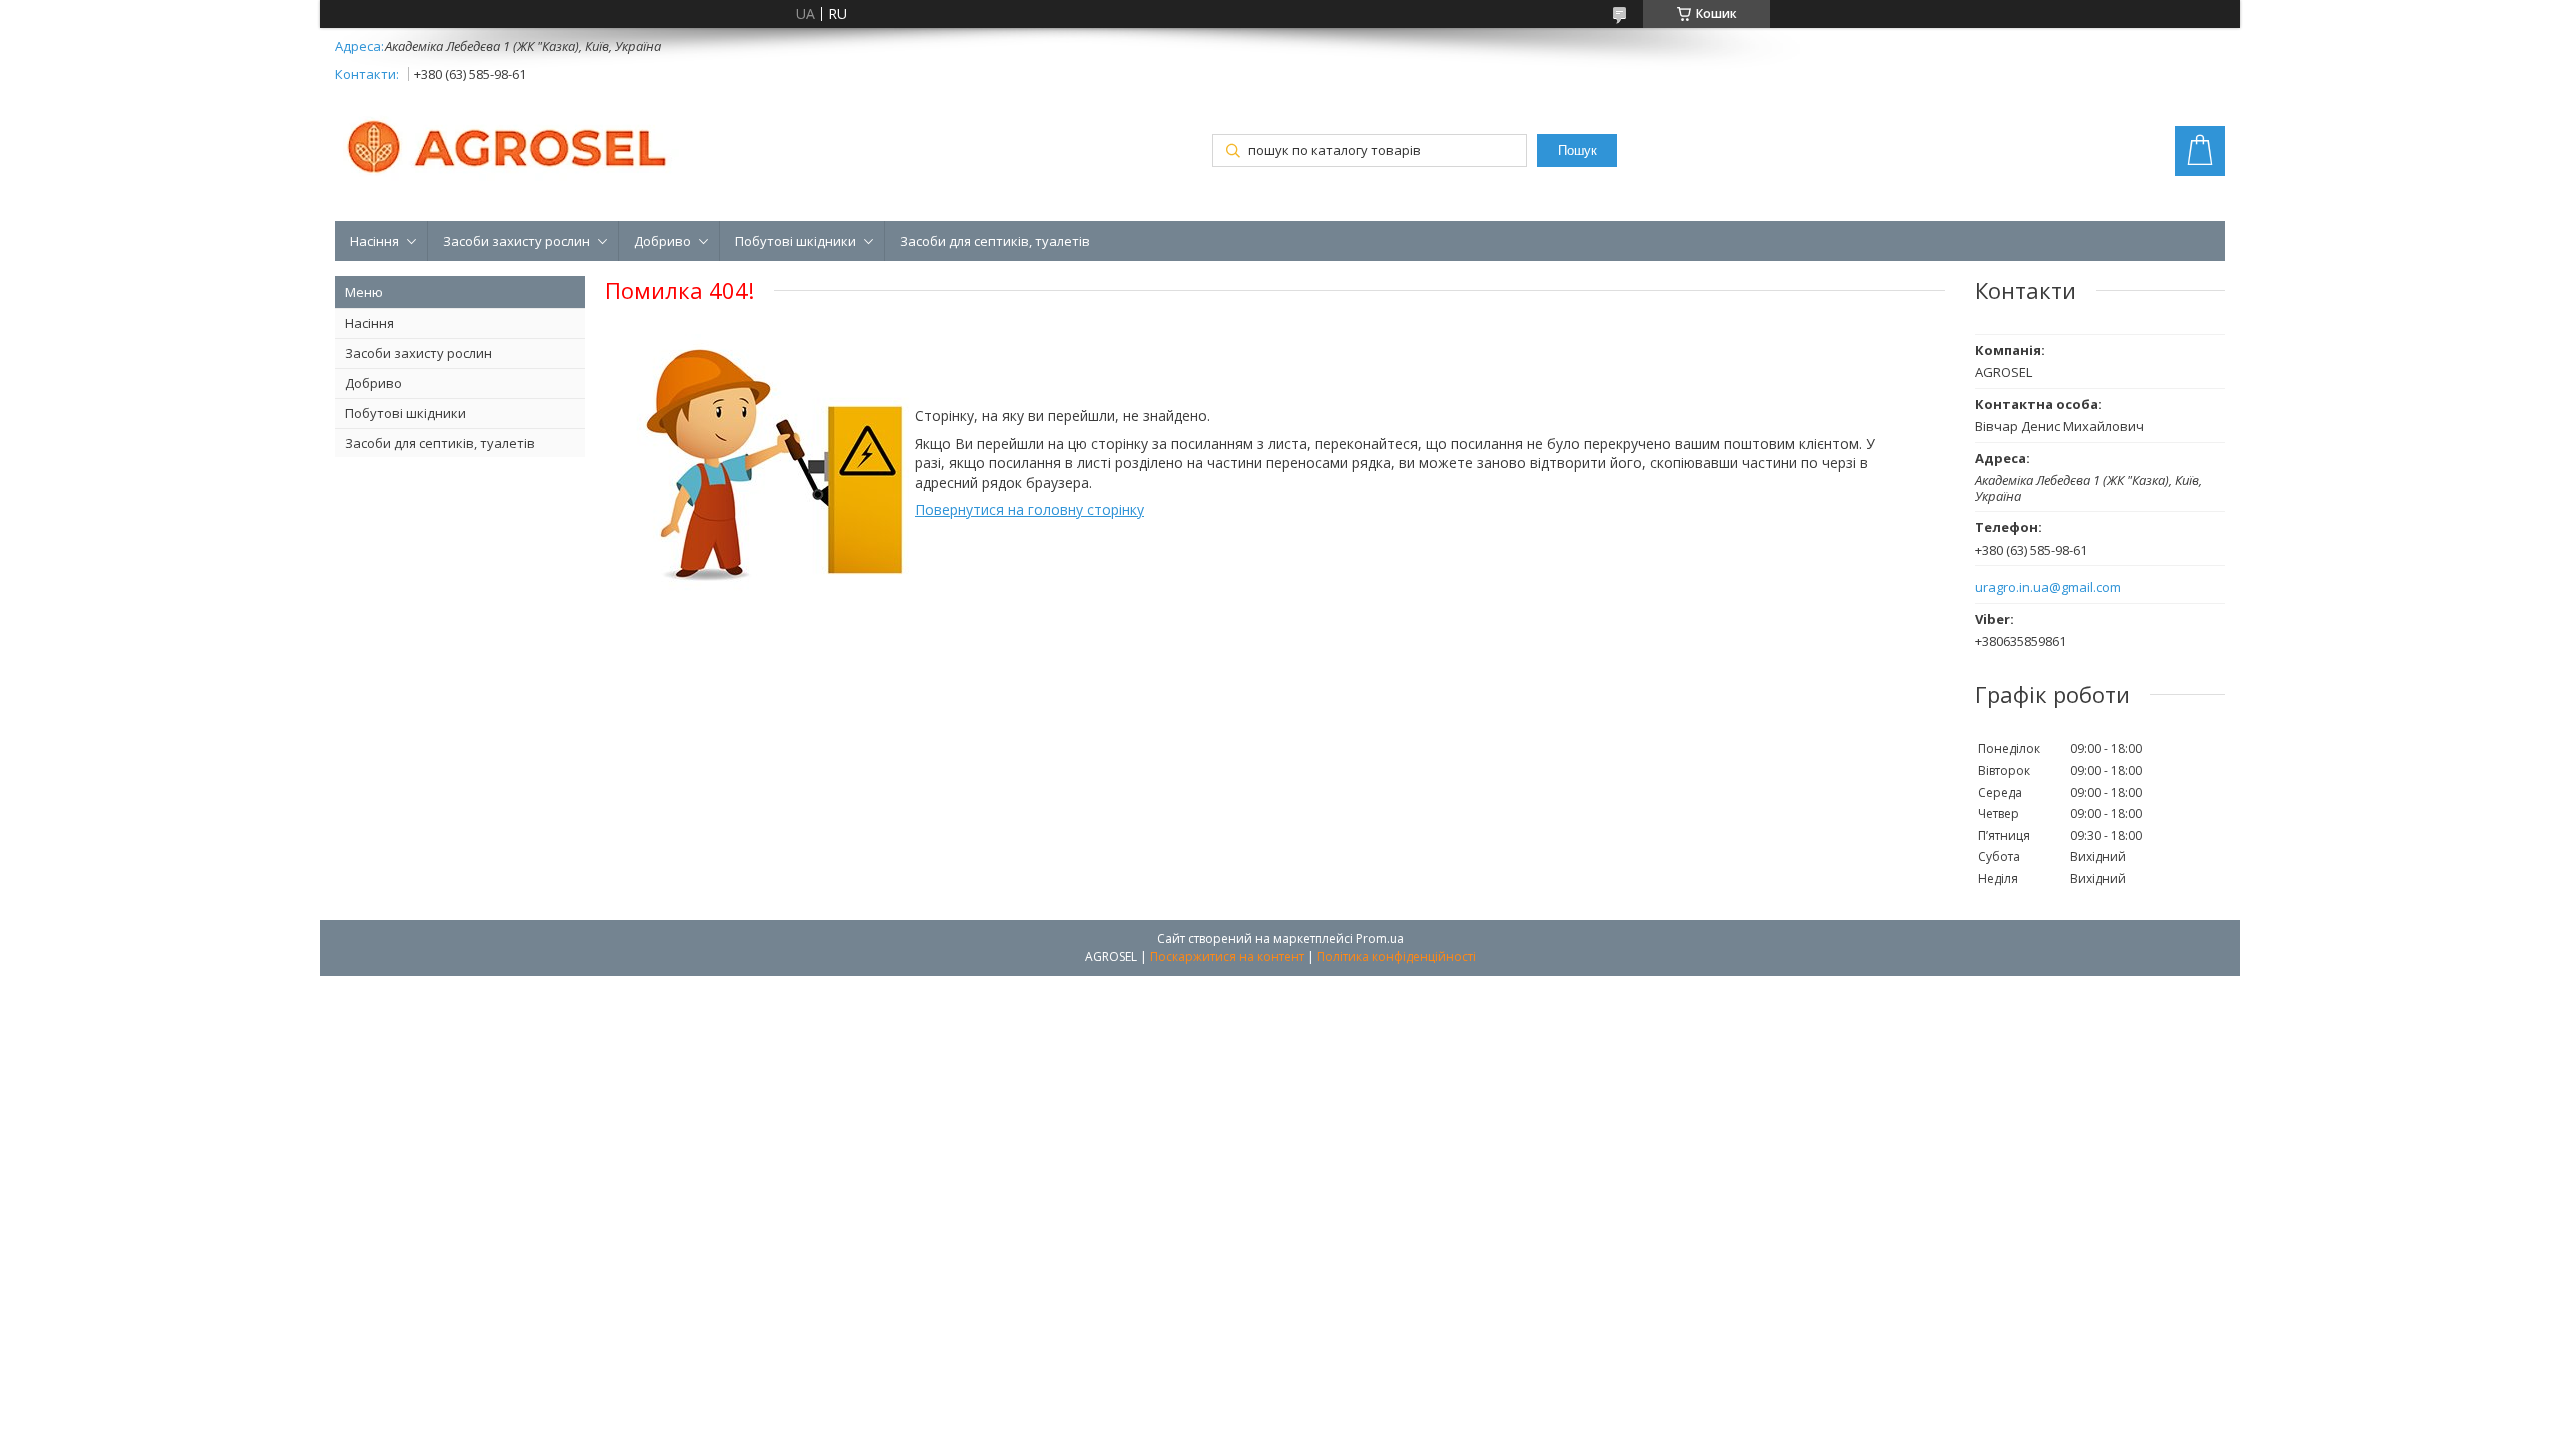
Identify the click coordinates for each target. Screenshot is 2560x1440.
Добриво (662, 241)
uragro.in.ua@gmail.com (2048, 587)
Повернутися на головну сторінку (1029, 509)
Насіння (374, 241)
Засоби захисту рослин (516, 241)
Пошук (1577, 150)
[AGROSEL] (510, 143)
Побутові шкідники (795, 241)
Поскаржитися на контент (1227, 956)
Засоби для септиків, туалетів (995, 241)
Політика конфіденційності (1396, 956)
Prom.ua (1380, 938)
